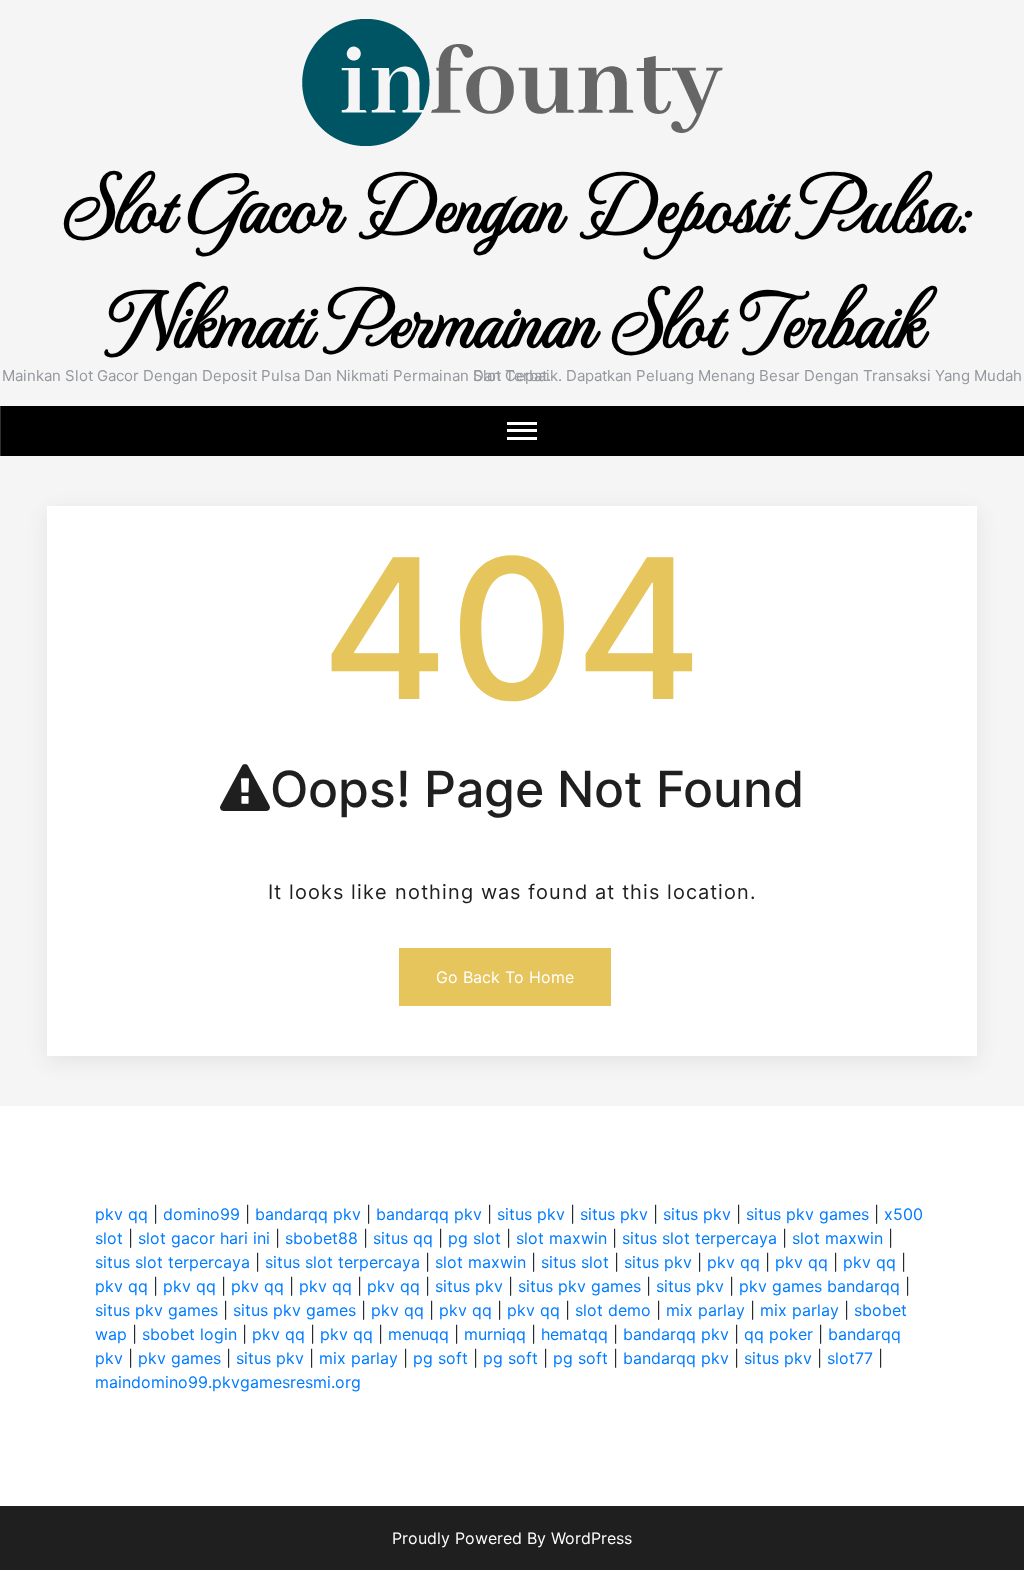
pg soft (440, 1358)
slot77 (850, 1358)
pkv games (179, 1358)
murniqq (495, 1334)
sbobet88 (321, 1238)
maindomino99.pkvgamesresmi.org (228, 1382)
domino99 (201, 1214)
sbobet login (189, 1334)
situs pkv (531, 1214)
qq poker (778, 1334)
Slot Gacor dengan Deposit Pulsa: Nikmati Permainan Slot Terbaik (512, 260)
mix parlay (705, 1310)
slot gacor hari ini (204, 1238)
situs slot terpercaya (699, 1238)
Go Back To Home (505, 977)
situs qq (403, 1238)
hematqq (574, 1334)
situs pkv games (807, 1214)
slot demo (613, 1310)
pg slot (474, 1238)
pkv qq (121, 1214)
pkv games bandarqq (819, 1286)
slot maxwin (561, 1238)
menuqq (418, 1334)
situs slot (575, 1262)
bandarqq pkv (308, 1214)
